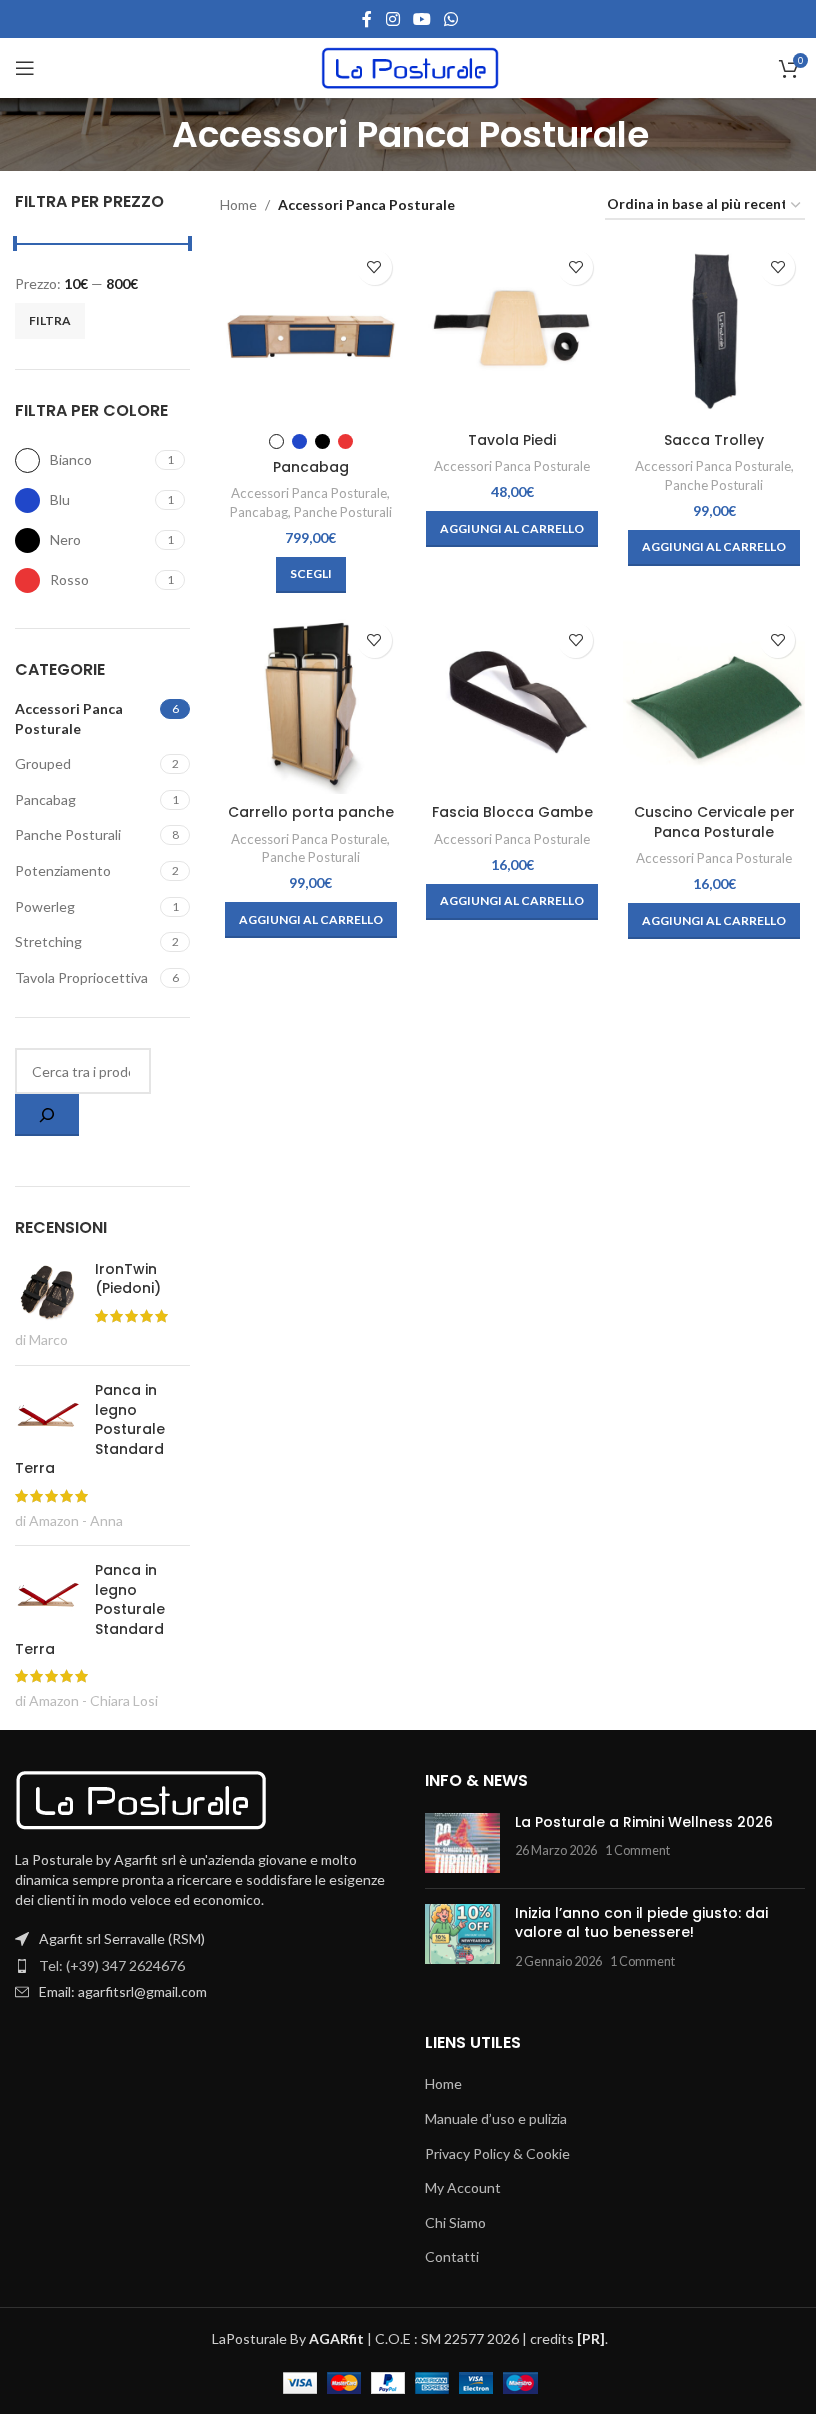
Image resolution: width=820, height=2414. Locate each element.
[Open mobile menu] (25, 68)
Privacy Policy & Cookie (497, 2153)
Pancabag (45, 799)
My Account (463, 2187)
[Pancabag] (311, 331)
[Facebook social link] (367, 19)
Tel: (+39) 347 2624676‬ (112, 1965)
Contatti (452, 2256)
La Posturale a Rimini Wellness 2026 (644, 1822)
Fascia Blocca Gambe (512, 812)
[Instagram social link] (392, 19)
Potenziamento (63, 870)
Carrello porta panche (311, 812)
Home (238, 204)
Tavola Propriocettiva (81, 977)
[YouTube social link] (421, 19)
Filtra (50, 320)
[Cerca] (47, 1115)
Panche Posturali (68, 834)
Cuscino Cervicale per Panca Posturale (714, 822)
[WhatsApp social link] (451, 19)
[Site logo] (410, 66)
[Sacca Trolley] (714, 331)
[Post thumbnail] (462, 1843)
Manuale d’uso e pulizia (496, 2118)
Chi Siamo (455, 2222)
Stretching (48, 941)
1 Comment (637, 1850)
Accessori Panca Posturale (69, 718)
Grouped (43, 763)
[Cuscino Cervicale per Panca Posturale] (714, 704)
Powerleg (45, 906)
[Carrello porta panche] (311, 704)
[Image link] (141, 1798)
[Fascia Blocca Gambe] (513, 704)
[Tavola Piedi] (513, 331)
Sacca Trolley (714, 440)
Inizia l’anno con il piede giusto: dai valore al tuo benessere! (641, 1923)
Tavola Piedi (512, 440)
